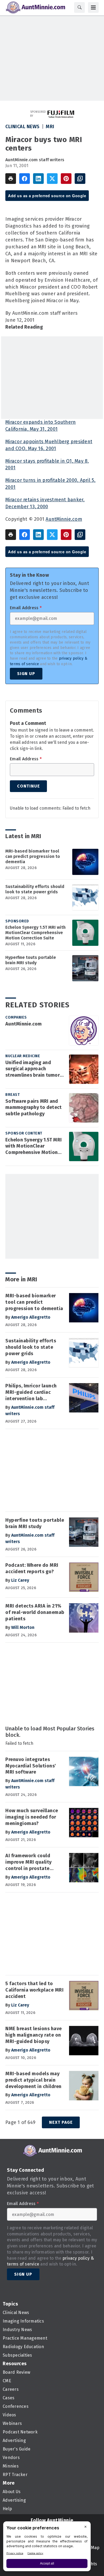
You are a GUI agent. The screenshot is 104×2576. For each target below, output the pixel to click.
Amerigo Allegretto (31, 1317)
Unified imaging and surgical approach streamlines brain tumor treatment (33, 1069)
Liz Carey (20, 1580)
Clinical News (23, 127)
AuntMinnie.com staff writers (35, 160)
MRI (50, 127)
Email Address (26, 608)
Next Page (61, 2122)
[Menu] (93, 7)
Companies (16, 1017)
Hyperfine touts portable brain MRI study (31, 960)
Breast (13, 1095)
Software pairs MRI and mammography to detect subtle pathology (33, 1108)
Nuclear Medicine (23, 1056)
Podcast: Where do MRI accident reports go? (32, 1568)
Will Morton (23, 1627)
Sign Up (26, 674)
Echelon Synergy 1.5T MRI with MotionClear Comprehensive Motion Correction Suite (35, 933)
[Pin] (66, 179)
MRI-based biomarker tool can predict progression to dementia (33, 856)
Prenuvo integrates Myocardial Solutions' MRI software (31, 1766)
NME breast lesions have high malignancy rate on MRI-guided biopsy (34, 2035)
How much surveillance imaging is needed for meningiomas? (32, 1817)
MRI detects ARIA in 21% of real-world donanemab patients (35, 1612)
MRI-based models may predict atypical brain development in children (33, 2080)
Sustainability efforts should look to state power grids (35, 889)
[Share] (25, 179)
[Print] (11, 179)
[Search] (79, 7)
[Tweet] (52, 179)
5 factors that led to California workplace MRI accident (34, 1990)
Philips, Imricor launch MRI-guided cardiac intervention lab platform (31, 1392)
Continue (28, 786)
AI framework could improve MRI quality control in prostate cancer (29, 1862)
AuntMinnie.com (64, 519)
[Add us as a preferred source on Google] (80, 179)
